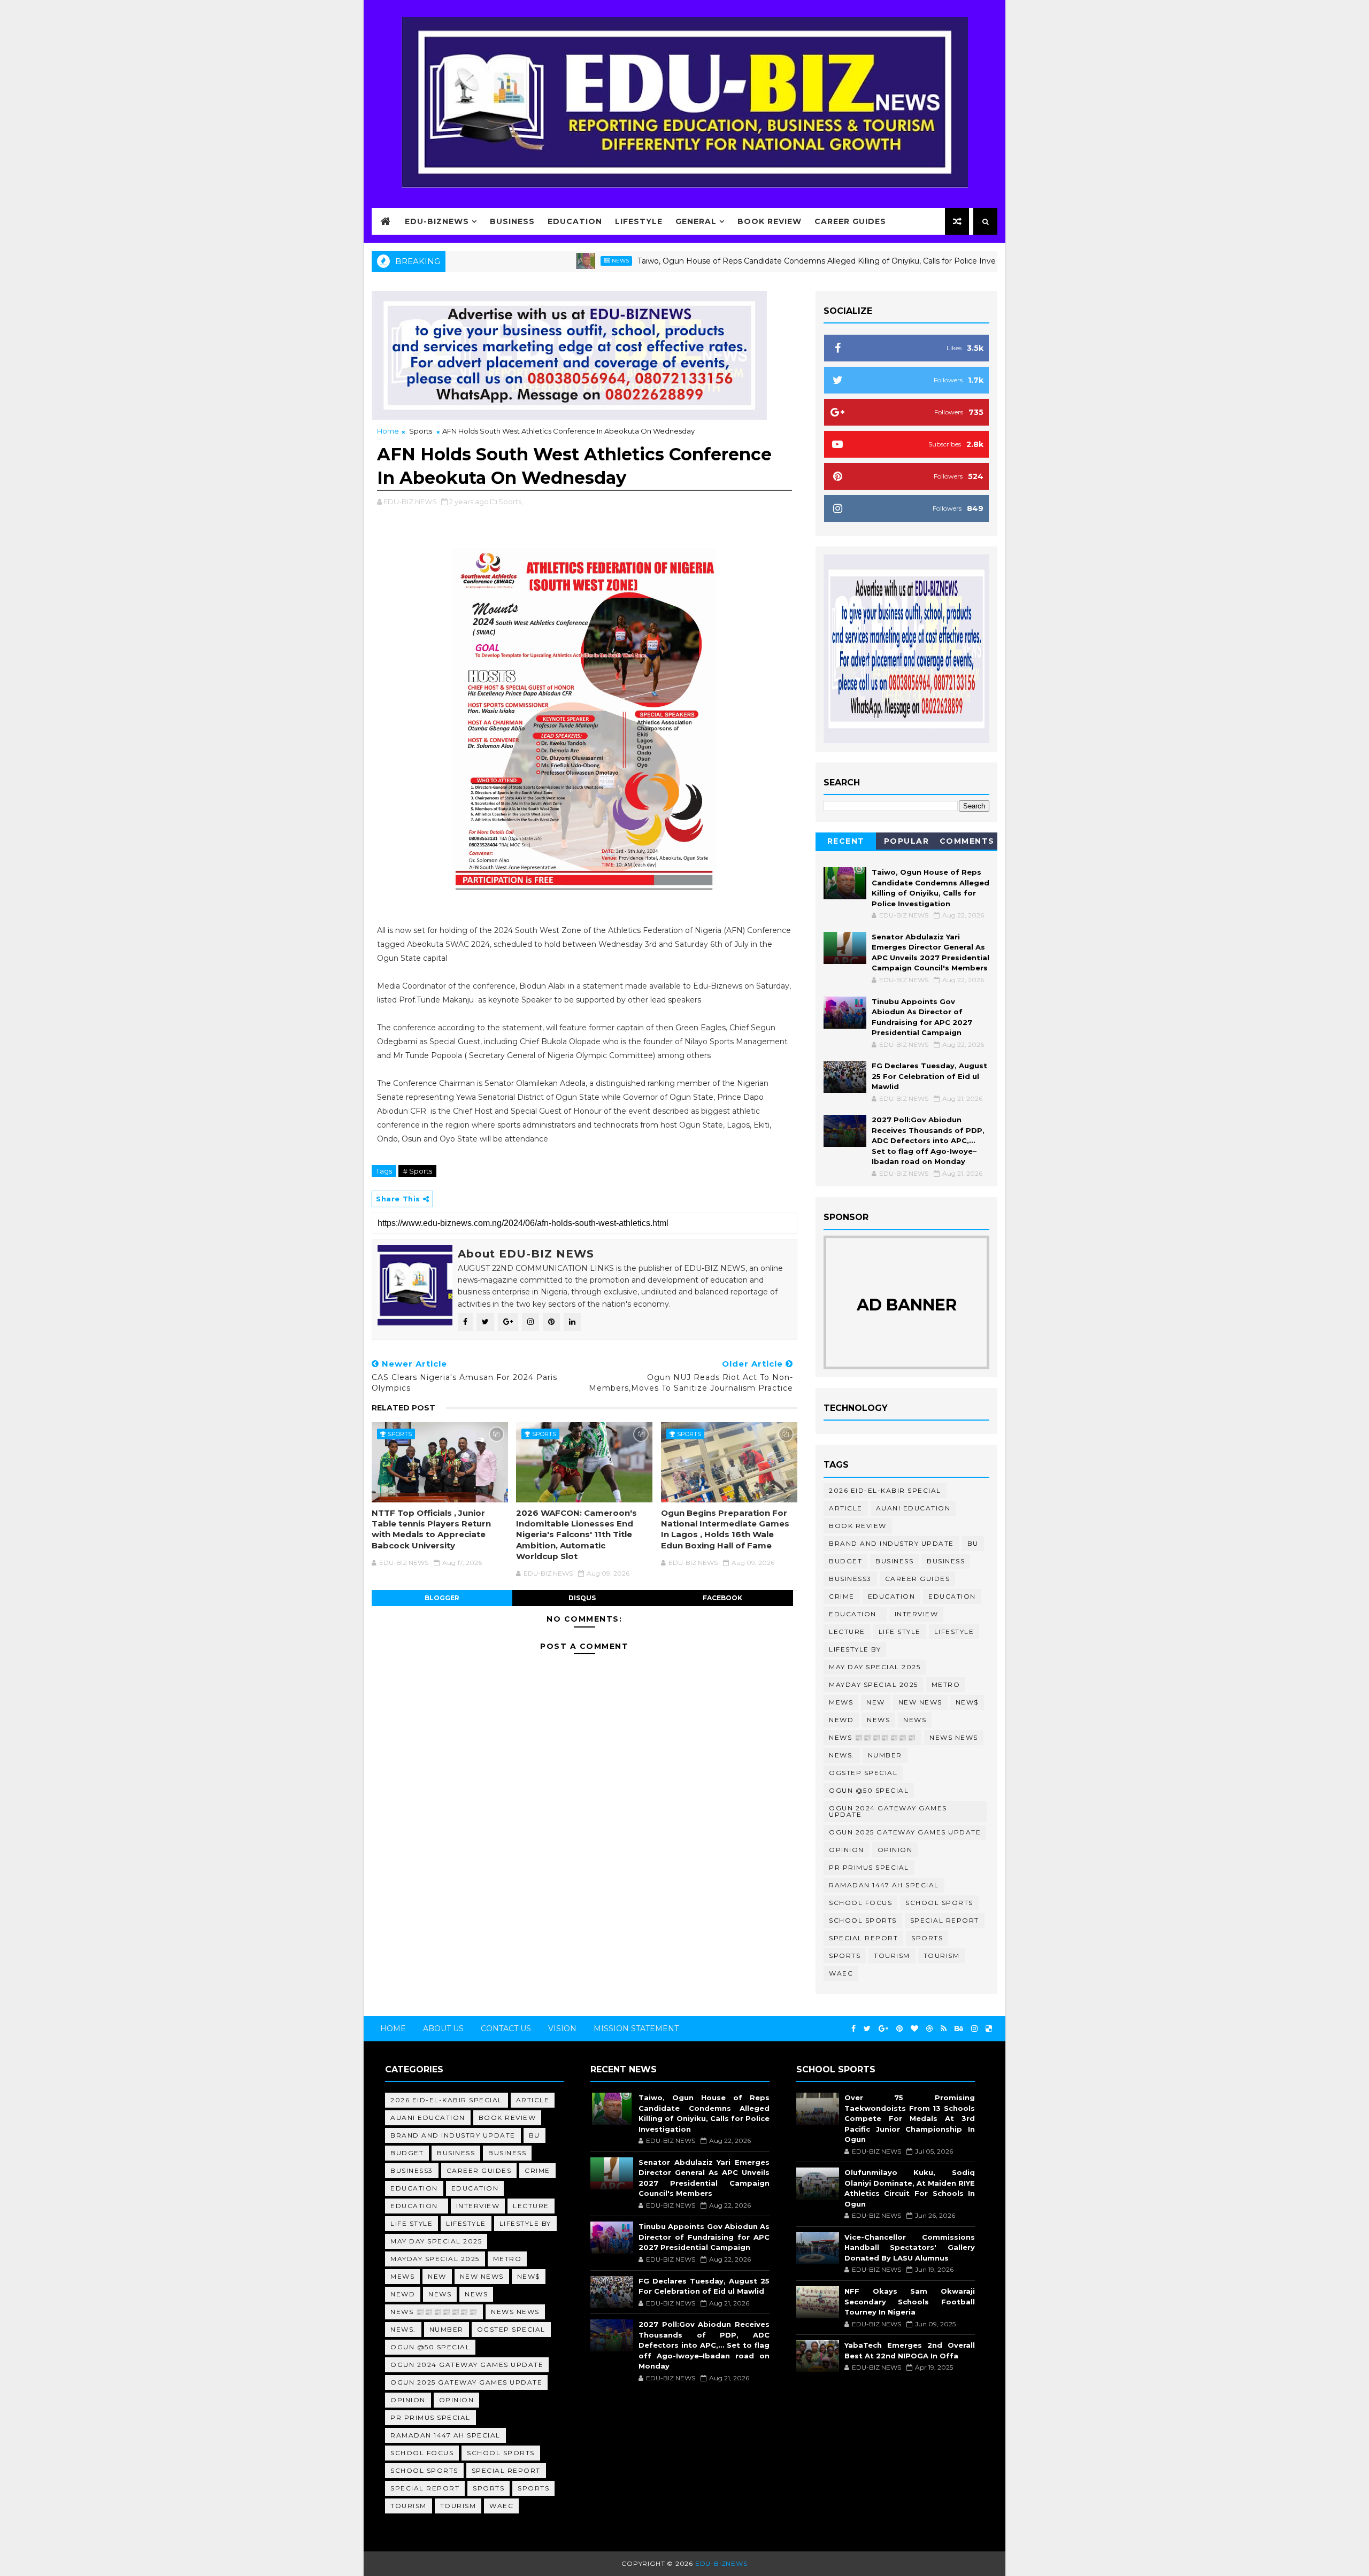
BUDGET (845, 1561)
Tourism (892, 1956)
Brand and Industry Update (891, 1543)
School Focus (860, 1903)
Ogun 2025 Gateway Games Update (905, 1832)
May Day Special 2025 (875, 1667)
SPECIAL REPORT (863, 1938)
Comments (967, 841)
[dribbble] (929, 2029)
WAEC (841, 1973)
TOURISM (942, 1956)
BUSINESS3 (850, 1579)
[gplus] (883, 2029)
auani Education (913, 1508)
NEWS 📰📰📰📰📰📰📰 (872, 1737)
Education (575, 221)
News (542, 261)
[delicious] (989, 2029)
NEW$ (967, 1702)
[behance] (959, 2029)
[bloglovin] (914, 2029)
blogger (442, 1598)
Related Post (403, 1408)
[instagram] (974, 2029)
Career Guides (850, 221)
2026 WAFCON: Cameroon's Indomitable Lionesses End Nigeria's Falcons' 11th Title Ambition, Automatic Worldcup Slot (576, 1534)
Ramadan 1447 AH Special (884, 1885)
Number (885, 1755)
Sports (421, 431)
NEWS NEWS (954, 1737)
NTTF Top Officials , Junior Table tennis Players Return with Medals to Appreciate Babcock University (431, 1529)
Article (846, 1508)
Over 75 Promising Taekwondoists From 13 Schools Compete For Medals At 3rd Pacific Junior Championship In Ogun (910, 2118)
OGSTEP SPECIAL (863, 1773)
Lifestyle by (855, 1649)
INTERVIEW (917, 1614)
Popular (907, 841)
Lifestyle (639, 221)
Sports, (511, 502)
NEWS (915, 1720)
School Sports (939, 1903)
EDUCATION (952, 1596)
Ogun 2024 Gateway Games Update (888, 1811)
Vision (562, 2029)
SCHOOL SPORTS (863, 1920)
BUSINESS (946, 1561)
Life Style (900, 1632)
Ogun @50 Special (869, 1790)
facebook (722, 1598)
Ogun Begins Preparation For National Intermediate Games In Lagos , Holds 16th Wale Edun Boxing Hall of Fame (725, 1529)
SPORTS (845, 1956)
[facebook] (853, 2029)
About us (443, 2029)
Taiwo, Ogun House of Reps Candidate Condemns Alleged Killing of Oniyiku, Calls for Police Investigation (755, 261)
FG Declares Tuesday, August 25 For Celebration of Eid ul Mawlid (929, 1076)
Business (512, 221)
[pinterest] (899, 2029)
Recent (846, 841)
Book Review (770, 221)
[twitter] (867, 2029)
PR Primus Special (869, 1867)
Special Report (945, 1920)
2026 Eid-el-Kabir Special (885, 1490)
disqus (582, 1598)
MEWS (841, 1702)
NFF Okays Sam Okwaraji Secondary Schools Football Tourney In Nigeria (910, 2301)
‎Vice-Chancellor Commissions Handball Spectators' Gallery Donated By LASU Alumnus (910, 2247)
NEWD (841, 1720)
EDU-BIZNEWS (437, 221)
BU (973, 1543)
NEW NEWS (920, 1702)
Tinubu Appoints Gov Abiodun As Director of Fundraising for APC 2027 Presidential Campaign (704, 2237)
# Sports (417, 1171)
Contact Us (506, 2029)
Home (388, 431)
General (696, 221)
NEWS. (842, 1755)
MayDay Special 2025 (874, 1684)
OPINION (895, 1850)
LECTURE (847, 1632)
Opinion (847, 1850)
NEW (876, 1702)
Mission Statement (636, 2029)
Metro (946, 1684)
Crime (842, 1596)
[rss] (944, 2029)
